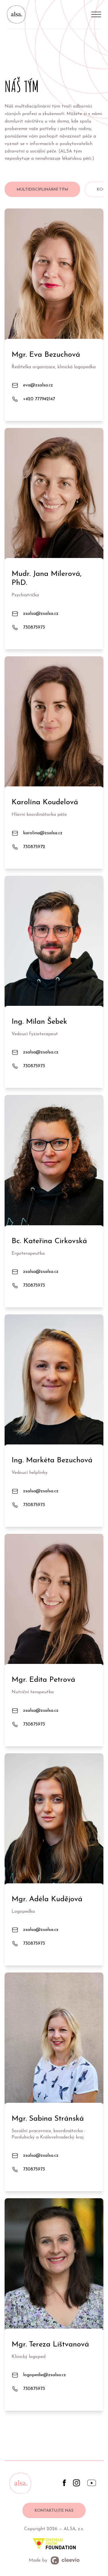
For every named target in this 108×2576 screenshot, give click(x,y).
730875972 (34, 847)
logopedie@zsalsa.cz (44, 2375)
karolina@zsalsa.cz (43, 833)
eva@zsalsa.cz (38, 385)
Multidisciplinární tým (42, 190)
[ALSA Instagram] (76, 2485)
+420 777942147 (39, 399)
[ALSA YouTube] (92, 2485)
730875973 (34, 627)
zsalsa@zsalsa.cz (41, 614)
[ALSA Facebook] (64, 2485)
